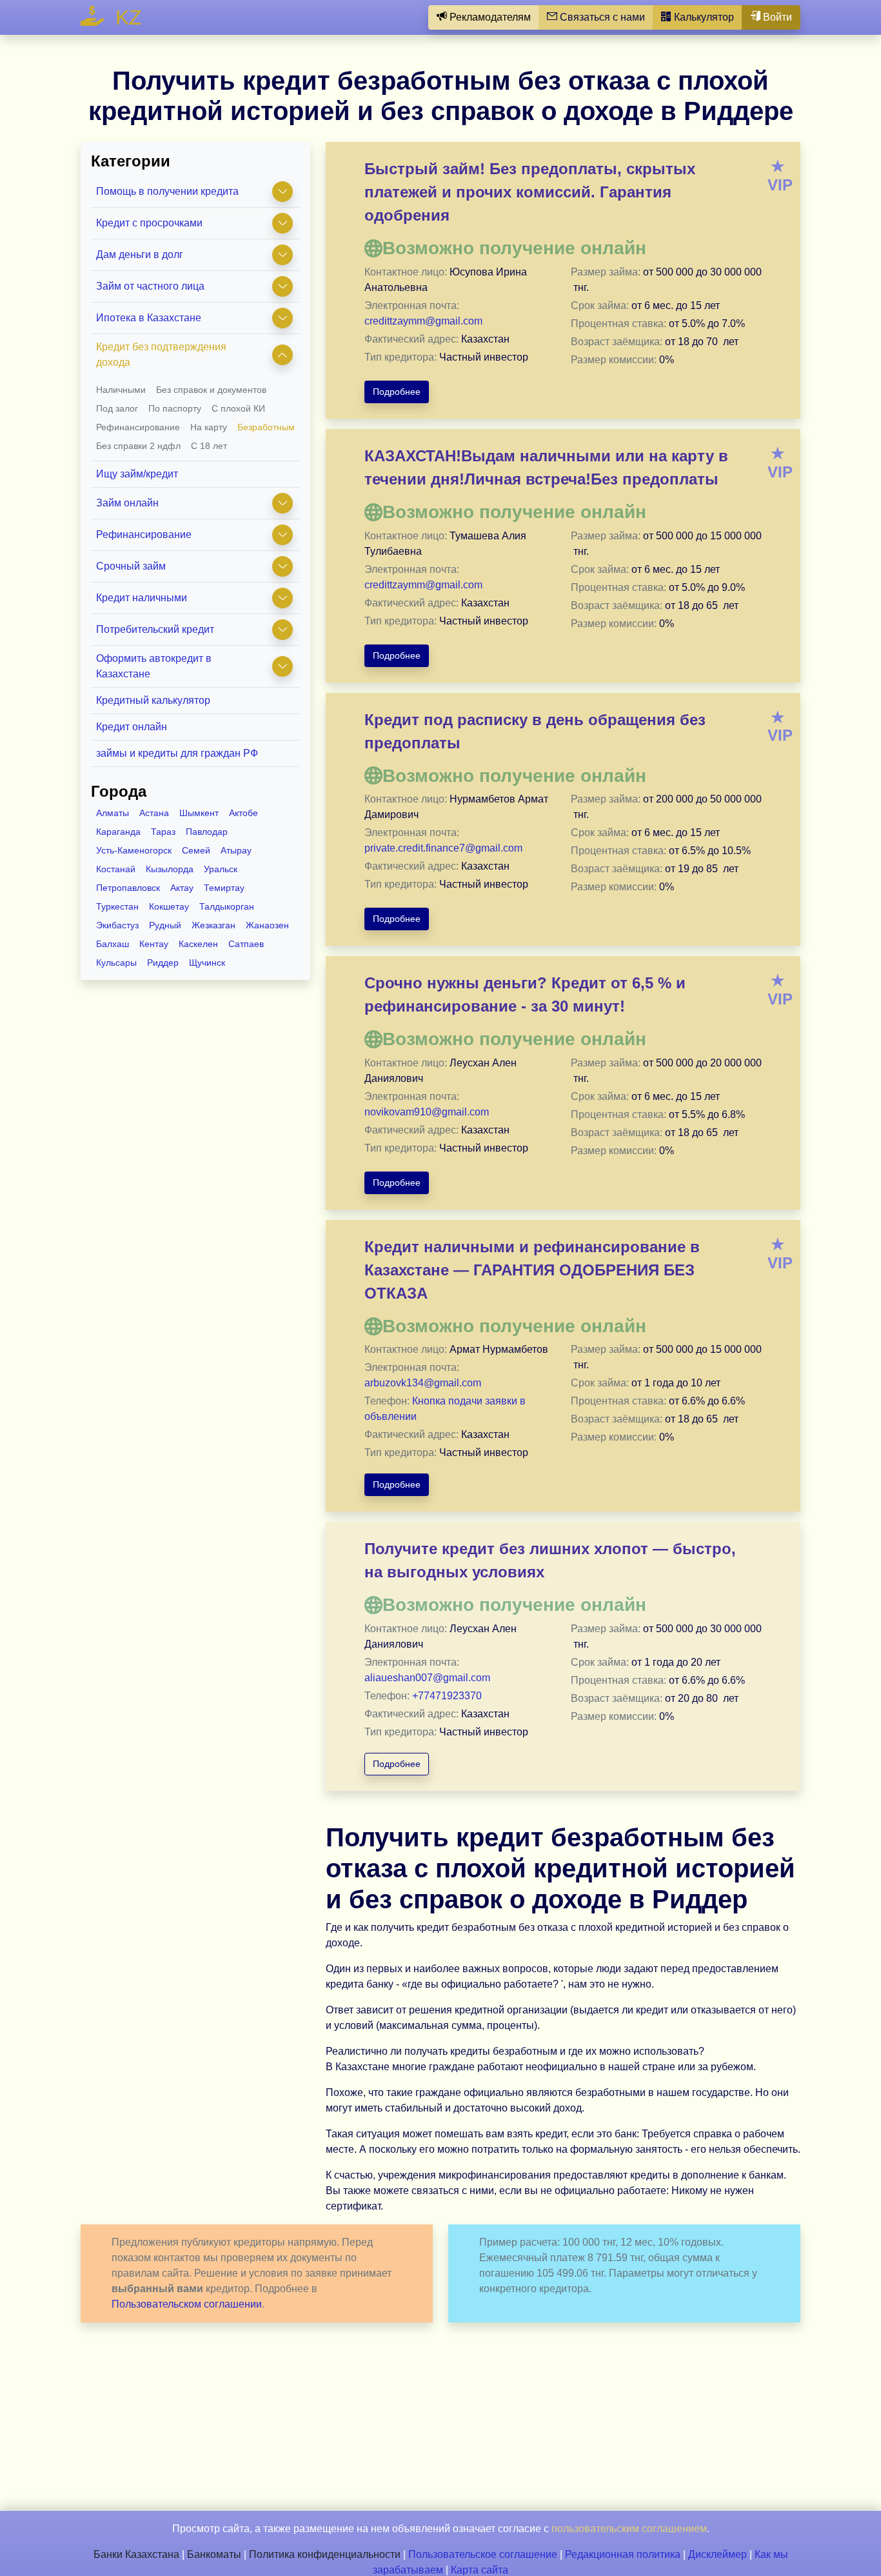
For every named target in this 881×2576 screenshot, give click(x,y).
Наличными (121, 390)
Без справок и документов (211, 390)
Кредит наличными (142, 598)
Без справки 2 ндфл (138, 446)
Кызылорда (170, 869)
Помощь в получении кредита (167, 191)
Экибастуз (117, 925)
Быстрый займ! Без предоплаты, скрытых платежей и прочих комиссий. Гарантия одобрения (530, 192)
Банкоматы (214, 2554)
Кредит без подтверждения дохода (161, 354)
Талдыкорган (227, 906)
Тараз (163, 832)
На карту (209, 427)
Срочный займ (131, 566)
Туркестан (117, 906)
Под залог (117, 408)
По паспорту (175, 408)
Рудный (165, 925)
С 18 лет (209, 446)
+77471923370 (447, 1696)
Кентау (154, 944)
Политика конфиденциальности (325, 2554)
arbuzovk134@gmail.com (423, 1383)
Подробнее (397, 392)
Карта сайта (480, 2570)
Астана (154, 813)
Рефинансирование (138, 427)
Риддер (163, 963)
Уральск (221, 869)
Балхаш (113, 944)
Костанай (116, 869)
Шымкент (199, 813)
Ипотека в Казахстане (149, 318)
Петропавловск (128, 888)
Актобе (243, 813)
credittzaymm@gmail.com (423, 321)
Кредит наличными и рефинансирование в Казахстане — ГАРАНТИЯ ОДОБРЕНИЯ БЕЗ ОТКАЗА (532, 1270)
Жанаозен (267, 925)
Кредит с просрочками (149, 223)
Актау (182, 888)
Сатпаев (246, 944)
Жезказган (213, 925)
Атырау (236, 850)
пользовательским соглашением (629, 2529)
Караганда (118, 832)
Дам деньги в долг (140, 255)
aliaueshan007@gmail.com (427, 1678)
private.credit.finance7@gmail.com (443, 848)
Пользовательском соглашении (187, 2304)
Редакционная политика (623, 2554)
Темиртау (224, 888)
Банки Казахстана (136, 2554)
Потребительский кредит (155, 629)
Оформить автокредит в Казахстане (154, 666)
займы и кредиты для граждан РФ (177, 753)
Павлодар (207, 832)
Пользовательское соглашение (483, 2554)
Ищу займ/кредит (137, 474)
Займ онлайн (127, 503)
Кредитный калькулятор (153, 700)
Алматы (113, 813)
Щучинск (207, 963)
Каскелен (198, 944)
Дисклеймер (718, 2554)
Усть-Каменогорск (134, 850)
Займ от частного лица (150, 286)
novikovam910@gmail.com (427, 1112)
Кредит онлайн (132, 727)
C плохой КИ (238, 408)
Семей (196, 850)
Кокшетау (169, 906)
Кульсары (116, 963)
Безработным (266, 427)
